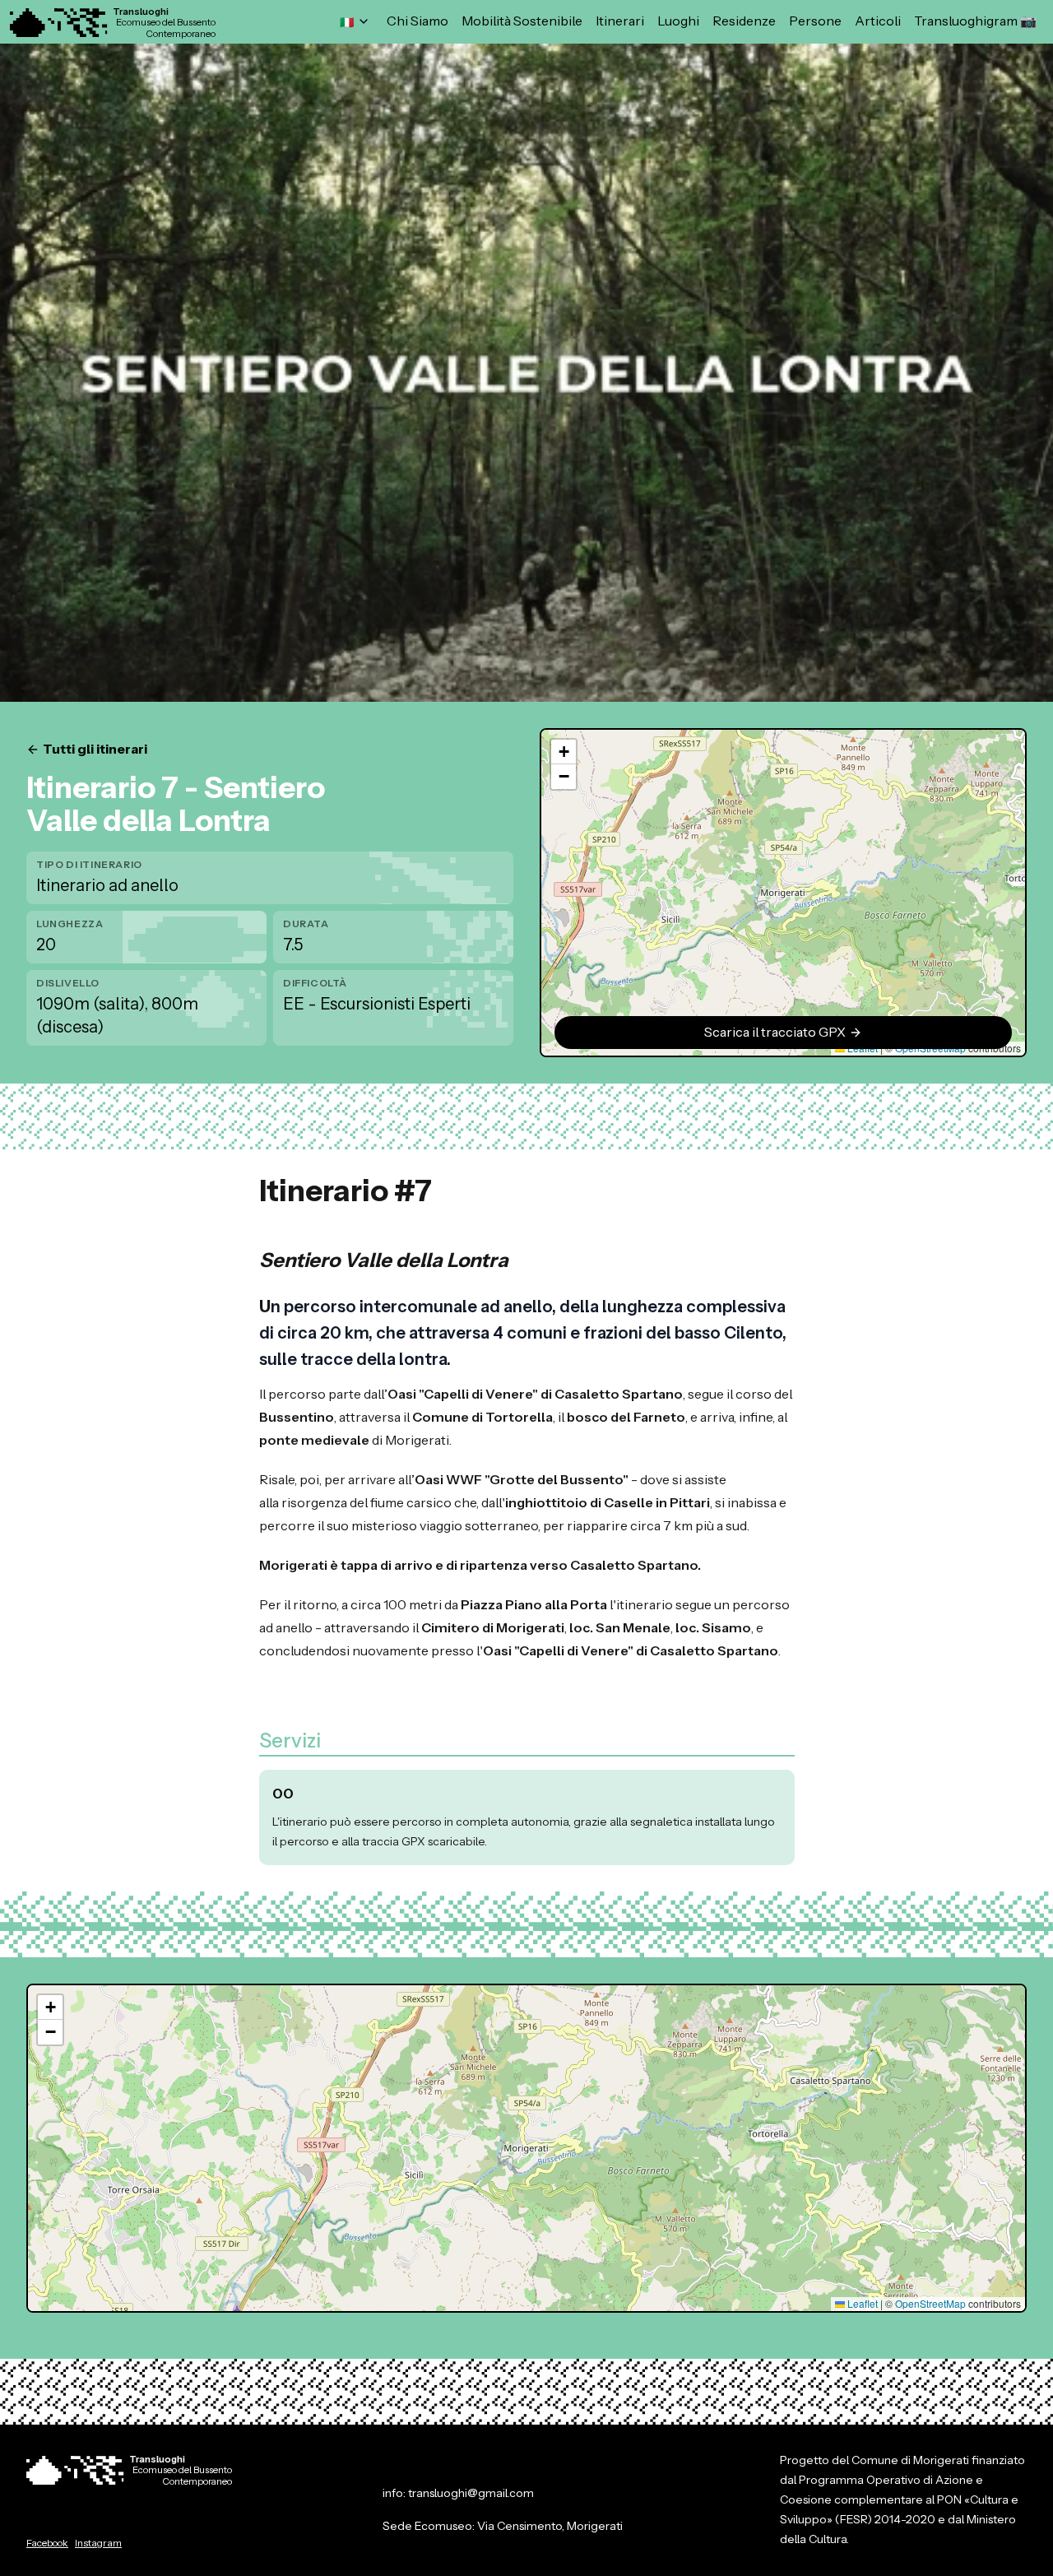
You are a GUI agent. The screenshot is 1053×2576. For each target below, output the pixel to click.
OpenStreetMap (930, 2303)
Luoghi (678, 21)
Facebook (47, 2543)
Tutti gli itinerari (95, 750)
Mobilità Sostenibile (522, 21)
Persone (815, 21)
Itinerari (620, 21)
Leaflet (861, 2303)
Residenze (744, 21)
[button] (564, 752)
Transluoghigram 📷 (975, 21)
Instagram (98, 2543)
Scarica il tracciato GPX (775, 1033)
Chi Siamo (417, 21)
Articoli (878, 21)
